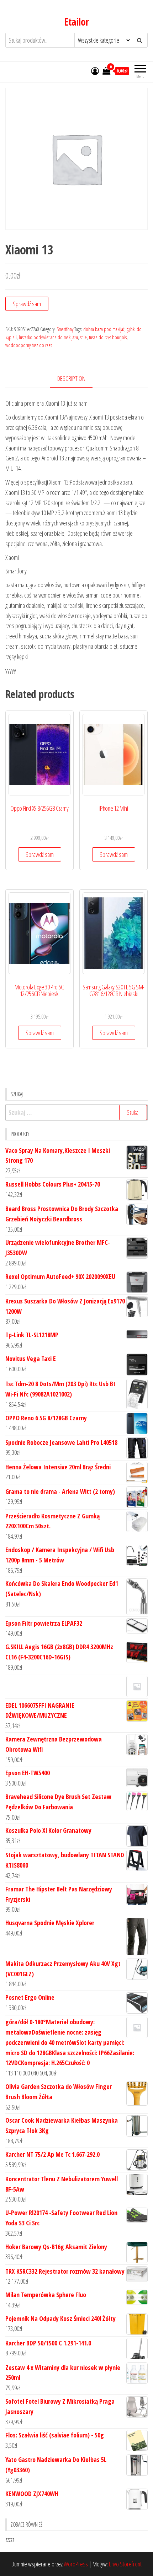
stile (83, 337)
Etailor (76, 22)
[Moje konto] (95, 71)
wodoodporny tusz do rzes (29, 345)
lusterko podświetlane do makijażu (48, 337)
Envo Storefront (125, 2564)
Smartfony (65, 329)
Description (71, 378)
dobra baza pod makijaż (104, 329)
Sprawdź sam (27, 304)
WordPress (76, 2564)
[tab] (77, 379)
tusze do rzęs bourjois (108, 337)
